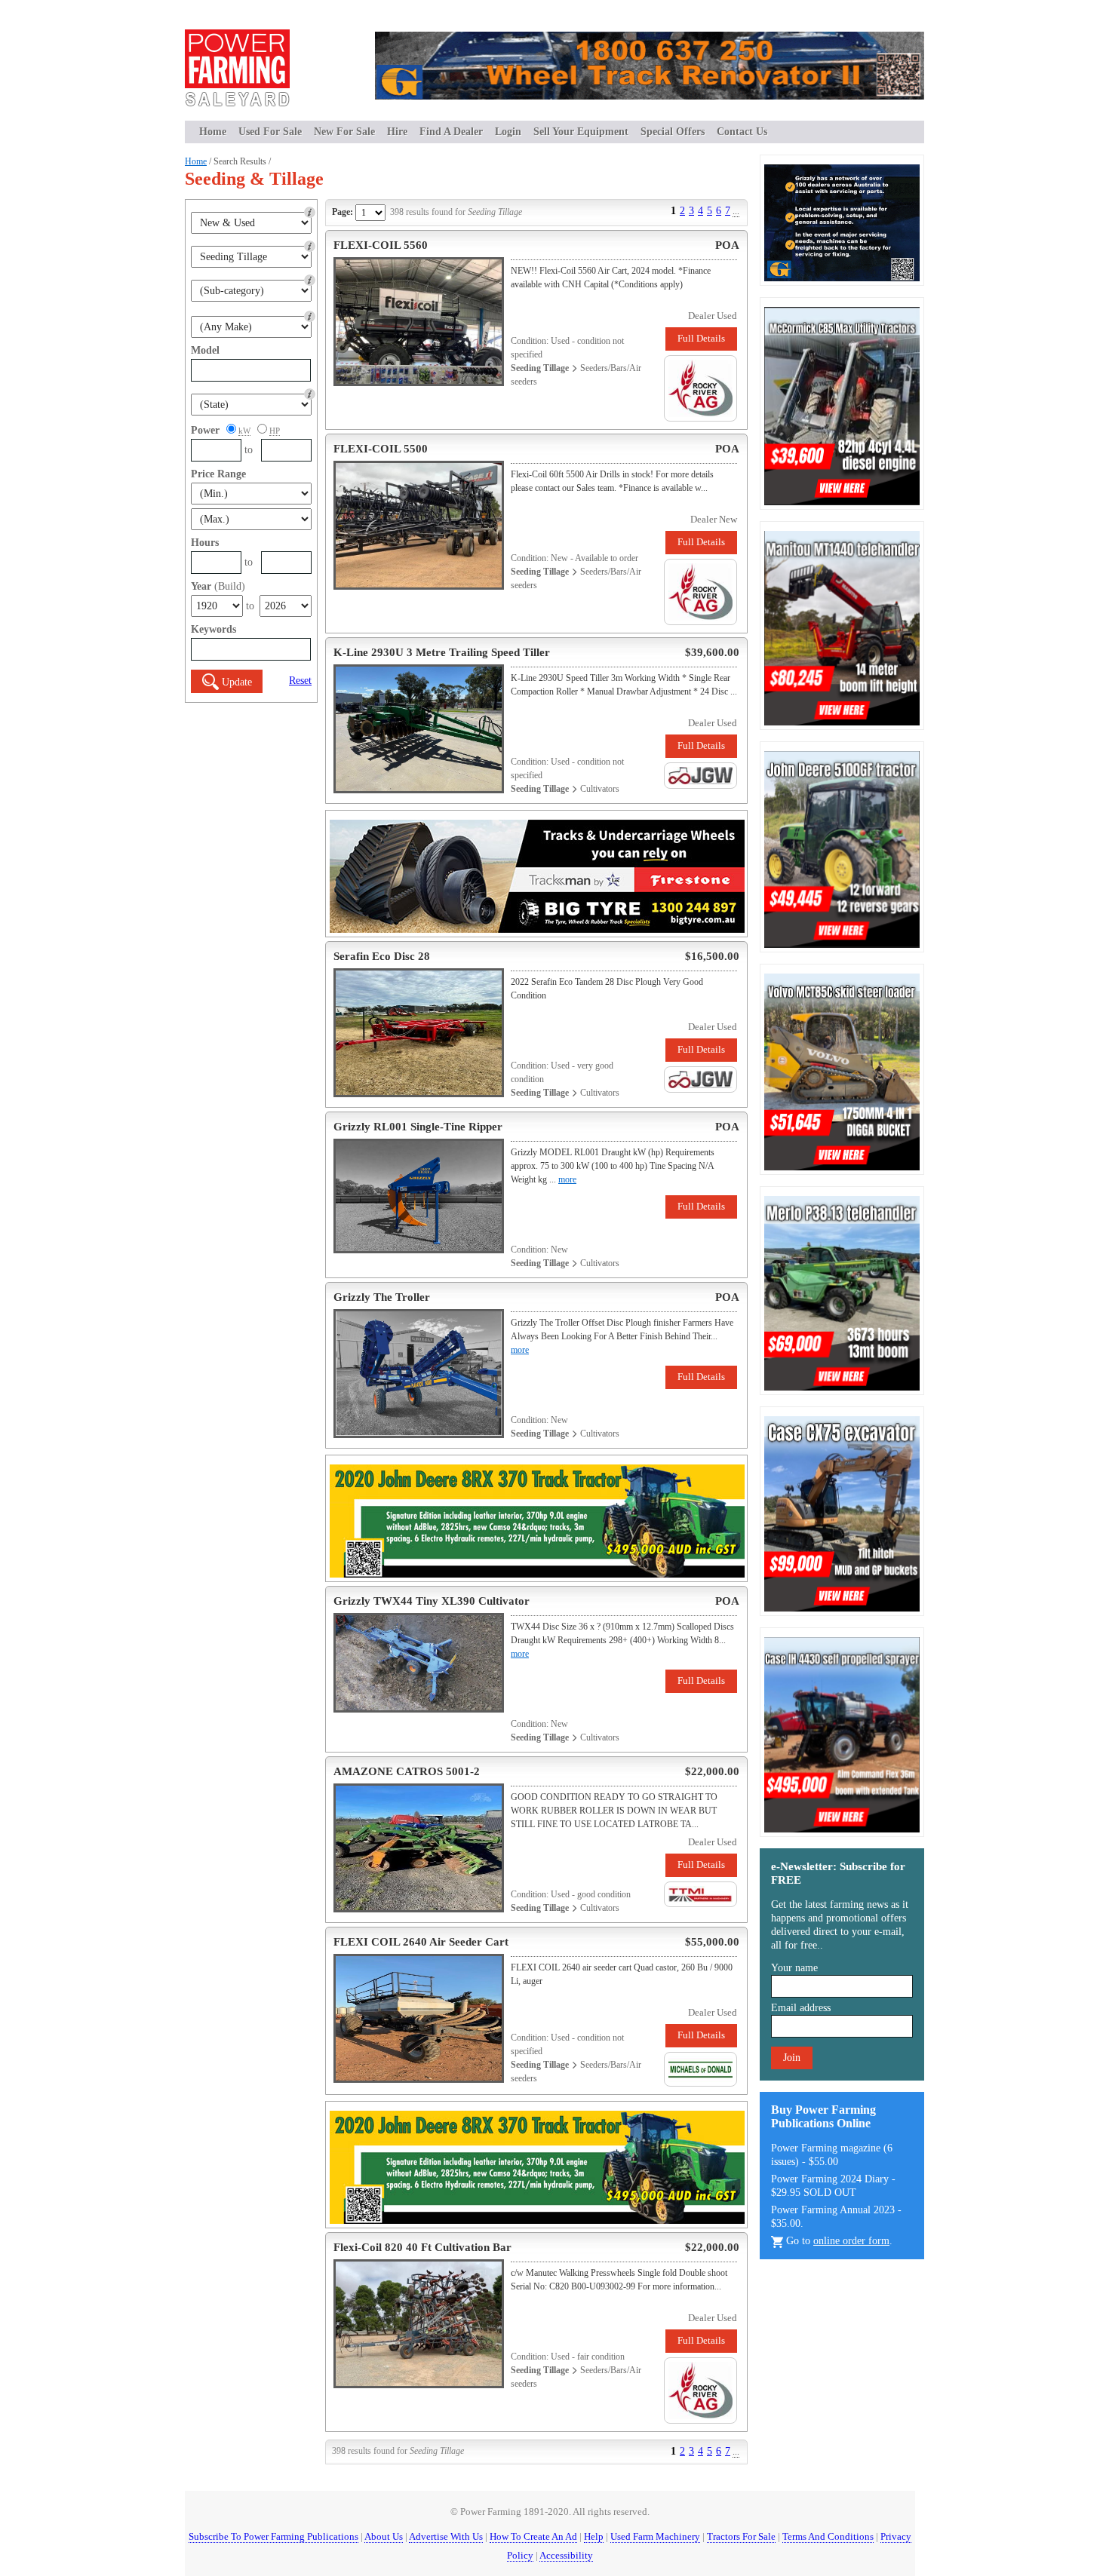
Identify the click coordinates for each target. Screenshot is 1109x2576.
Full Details (701, 338)
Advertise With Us (446, 2536)
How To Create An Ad (533, 2536)
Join (792, 2058)
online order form (851, 2241)
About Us (384, 2536)
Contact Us (742, 132)
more (567, 1179)
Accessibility (566, 2555)
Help (594, 2536)
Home (213, 132)
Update (237, 682)
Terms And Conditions (828, 2536)
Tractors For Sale (741, 2536)
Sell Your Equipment (581, 132)
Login (508, 132)
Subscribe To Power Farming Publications (273, 2536)
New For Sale (344, 132)
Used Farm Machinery (655, 2536)
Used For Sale (270, 132)
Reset (300, 681)
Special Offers (673, 132)
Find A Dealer (451, 132)
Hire (397, 132)
